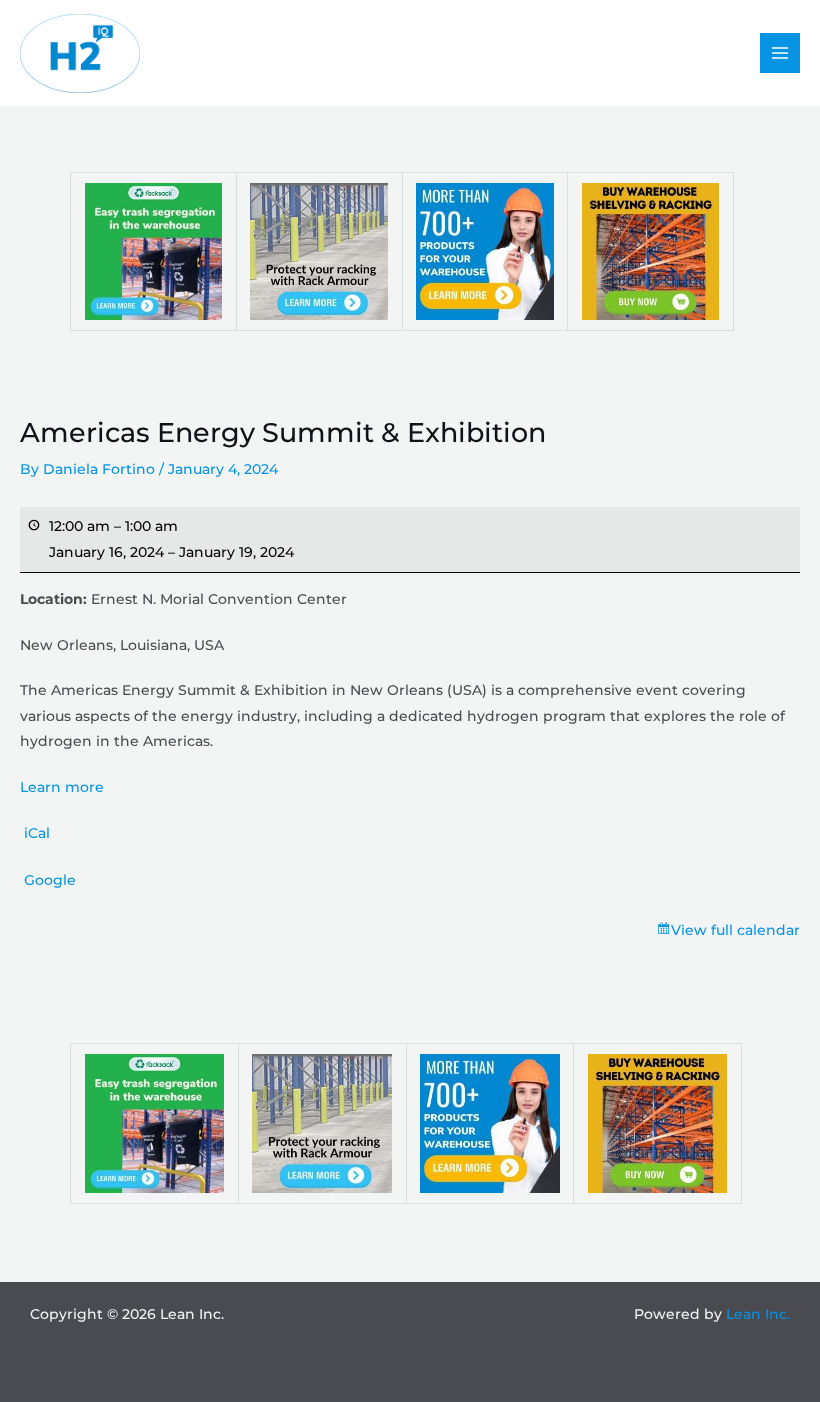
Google (50, 880)
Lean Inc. (758, 1314)
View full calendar (735, 930)
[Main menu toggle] (780, 53)
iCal (37, 833)
